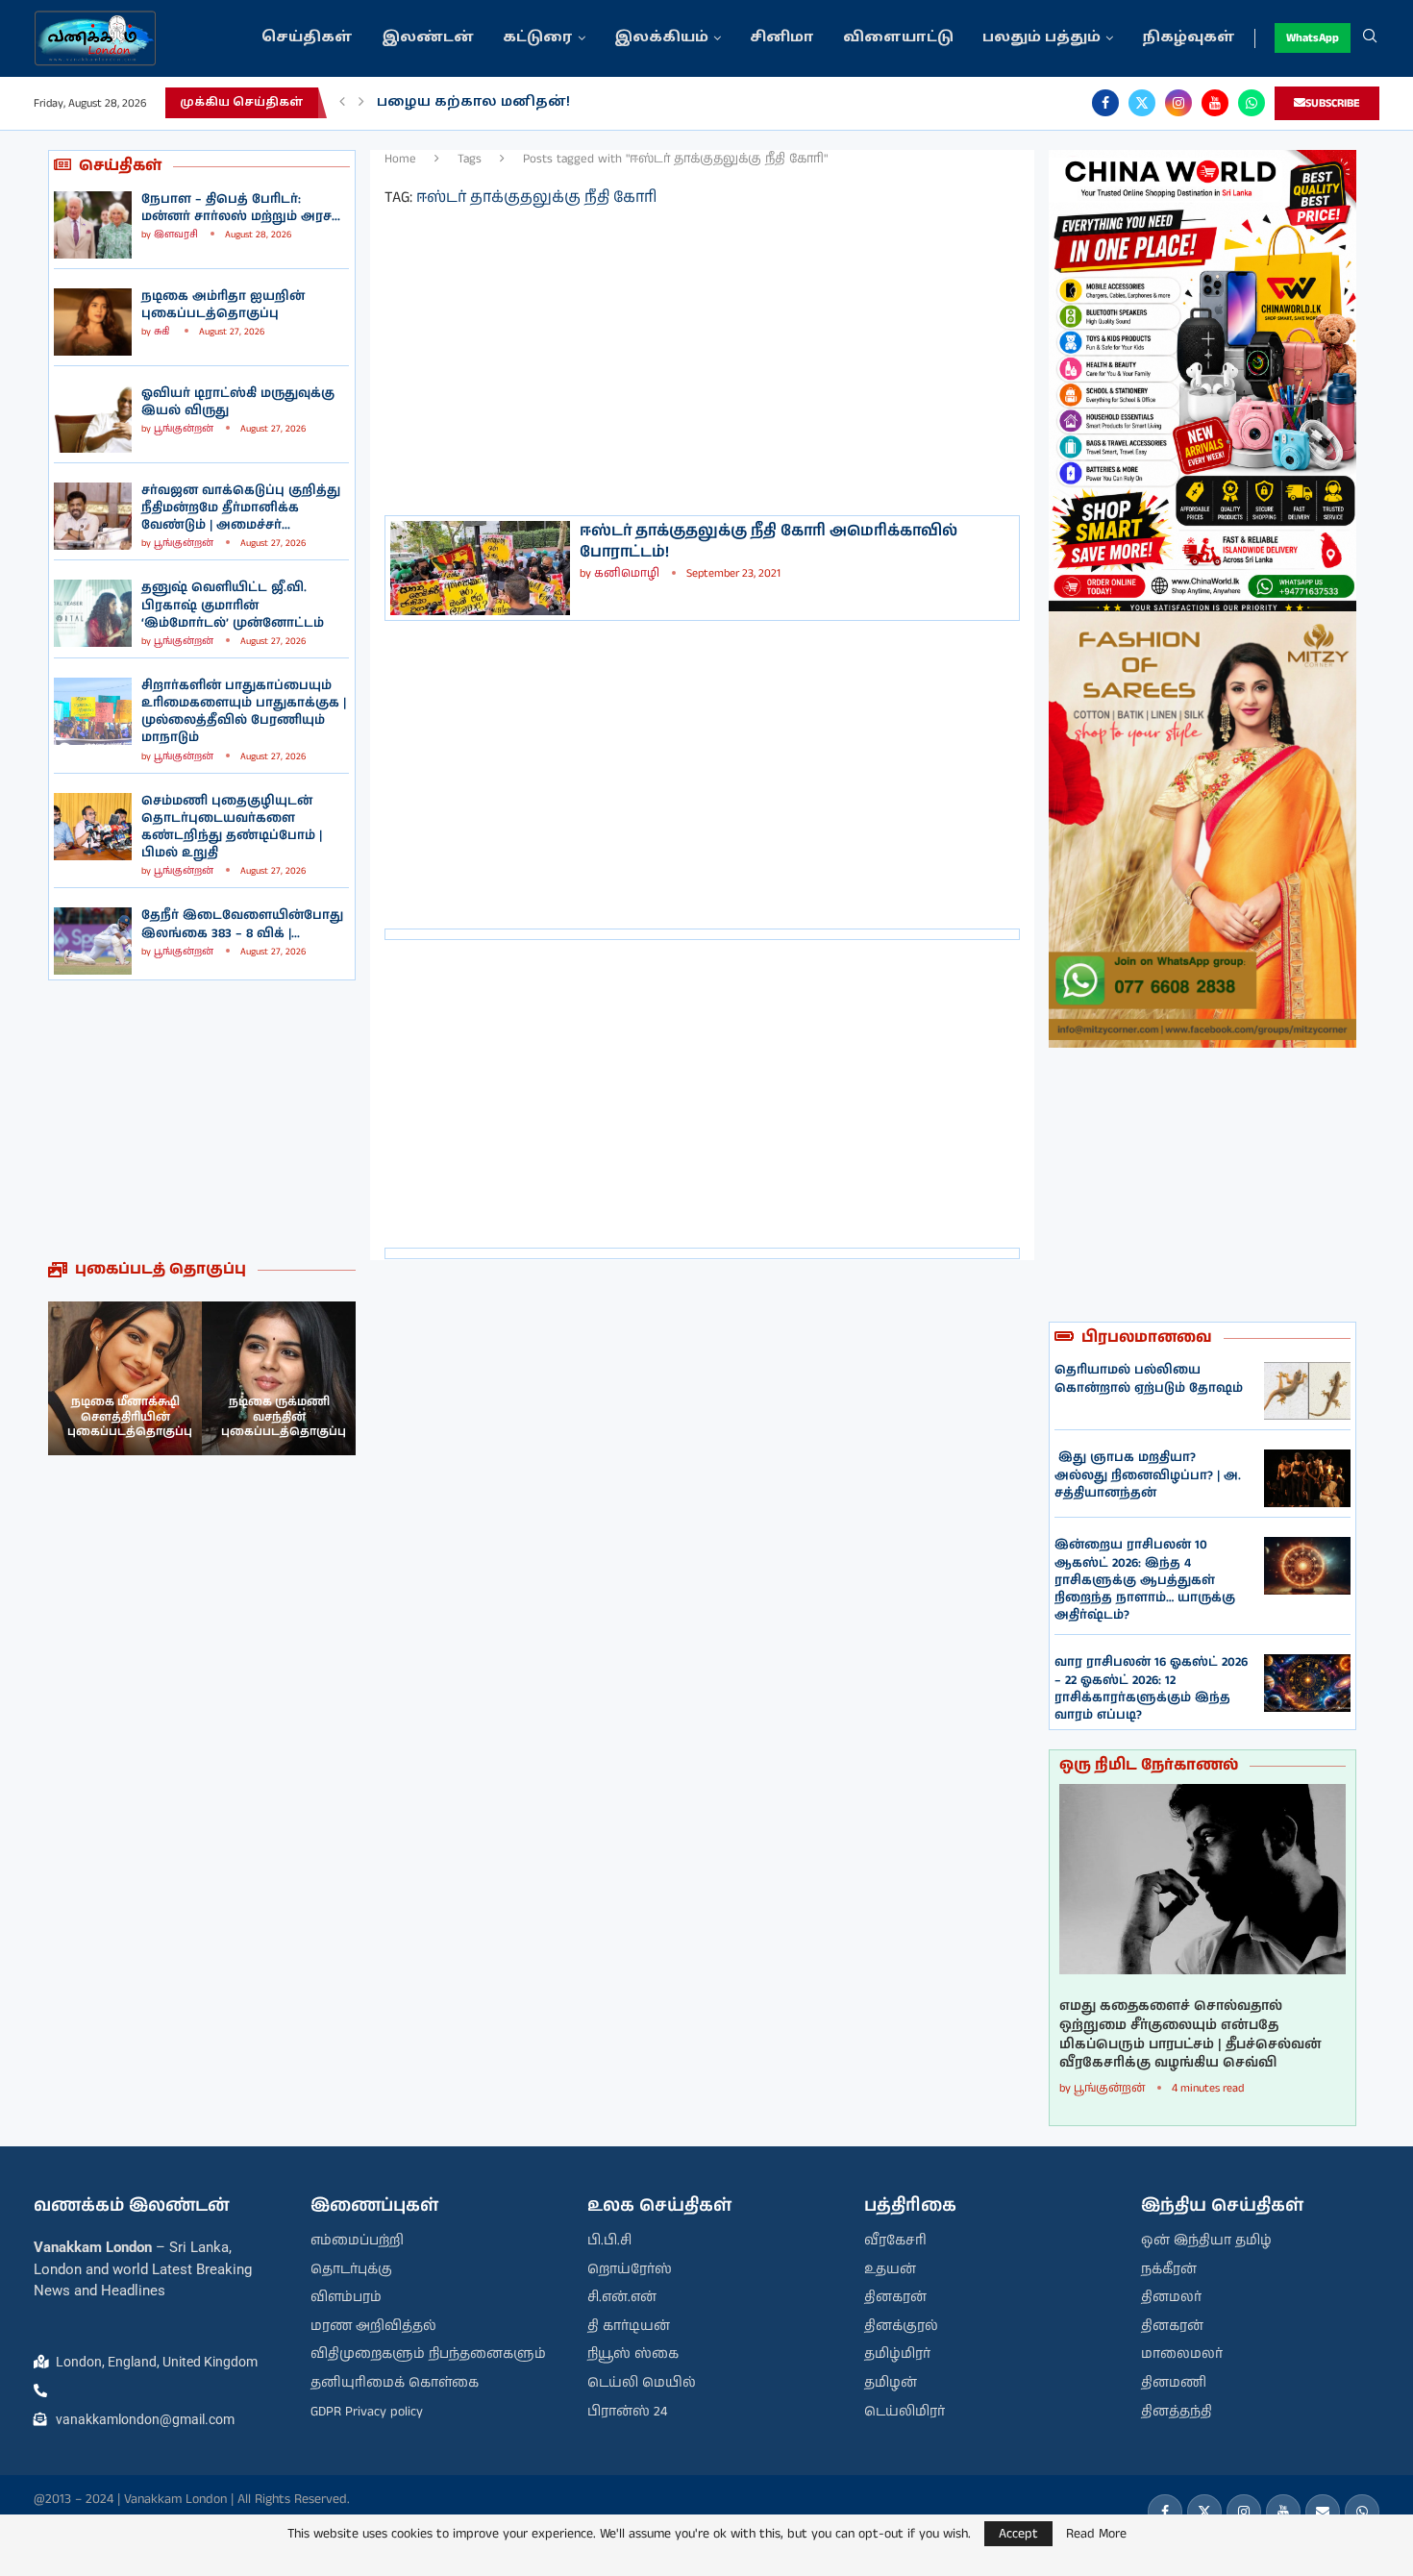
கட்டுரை (538, 38)
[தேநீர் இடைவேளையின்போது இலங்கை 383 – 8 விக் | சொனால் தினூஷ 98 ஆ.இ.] (93, 941)
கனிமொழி (627, 573)
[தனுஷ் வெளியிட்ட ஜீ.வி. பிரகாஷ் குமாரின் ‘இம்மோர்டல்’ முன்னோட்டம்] (93, 613)
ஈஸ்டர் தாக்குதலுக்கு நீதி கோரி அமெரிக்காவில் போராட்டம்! (768, 542)
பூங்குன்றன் (184, 429)
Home (400, 159)
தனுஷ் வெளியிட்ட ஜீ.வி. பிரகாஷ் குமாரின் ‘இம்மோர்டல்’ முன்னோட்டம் (233, 605)
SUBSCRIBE (1333, 103)
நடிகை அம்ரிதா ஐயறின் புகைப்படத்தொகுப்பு (223, 305)
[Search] (1370, 38)
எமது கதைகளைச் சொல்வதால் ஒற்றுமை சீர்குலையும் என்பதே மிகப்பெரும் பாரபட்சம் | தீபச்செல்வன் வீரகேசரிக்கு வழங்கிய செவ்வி (1190, 2035)
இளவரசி (176, 235)
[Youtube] (1215, 103)
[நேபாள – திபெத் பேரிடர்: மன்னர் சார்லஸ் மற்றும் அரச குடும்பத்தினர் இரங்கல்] (93, 225)
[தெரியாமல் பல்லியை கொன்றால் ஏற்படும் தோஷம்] (1307, 1391)
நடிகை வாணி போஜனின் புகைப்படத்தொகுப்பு (284, 1417)
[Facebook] (1105, 103)
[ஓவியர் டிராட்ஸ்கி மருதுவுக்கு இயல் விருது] (93, 419)
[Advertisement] (202, 1120)
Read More (1096, 2534)
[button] (342, 103)
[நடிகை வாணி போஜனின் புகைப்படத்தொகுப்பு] (279, 1378)
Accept (1018, 2534)
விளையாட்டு (898, 38)
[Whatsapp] (1252, 103)
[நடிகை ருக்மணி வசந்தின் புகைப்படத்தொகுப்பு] (125, 1378)
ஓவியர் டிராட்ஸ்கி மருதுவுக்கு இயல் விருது (238, 402)
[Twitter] (1142, 103)
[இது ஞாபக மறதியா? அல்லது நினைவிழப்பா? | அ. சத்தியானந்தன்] (1307, 1478)
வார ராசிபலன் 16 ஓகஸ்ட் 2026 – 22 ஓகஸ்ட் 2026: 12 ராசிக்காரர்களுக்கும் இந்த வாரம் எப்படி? (1151, 1689)
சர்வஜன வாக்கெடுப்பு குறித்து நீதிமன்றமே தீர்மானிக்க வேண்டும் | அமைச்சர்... (241, 508)
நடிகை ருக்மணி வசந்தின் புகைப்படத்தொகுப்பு (130, 1417)
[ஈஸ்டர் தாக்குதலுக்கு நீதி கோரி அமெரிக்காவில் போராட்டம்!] (480, 568)
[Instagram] (1178, 103)
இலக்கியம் (661, 38)
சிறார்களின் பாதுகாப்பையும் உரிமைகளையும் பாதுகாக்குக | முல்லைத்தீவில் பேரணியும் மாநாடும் (244, 712)
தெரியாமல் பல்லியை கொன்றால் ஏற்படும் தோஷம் (1149, 1379)
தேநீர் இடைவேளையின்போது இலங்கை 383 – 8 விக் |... (242, 924)
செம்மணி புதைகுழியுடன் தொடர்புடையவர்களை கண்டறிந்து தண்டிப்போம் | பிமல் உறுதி (232, 828)
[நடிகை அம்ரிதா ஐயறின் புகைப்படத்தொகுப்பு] (93, 322)
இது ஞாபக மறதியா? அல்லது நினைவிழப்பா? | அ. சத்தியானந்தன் (1148, 1475)
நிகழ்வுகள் (1189, 38)
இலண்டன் (428, 38)
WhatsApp (1313, 38)
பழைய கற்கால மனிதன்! (473, 102)
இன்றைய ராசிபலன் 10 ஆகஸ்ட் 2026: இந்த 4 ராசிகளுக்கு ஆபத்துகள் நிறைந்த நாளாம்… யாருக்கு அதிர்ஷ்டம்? (1145, 1580)
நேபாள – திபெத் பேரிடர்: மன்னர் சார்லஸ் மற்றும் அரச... (241, 208)
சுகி (163, 332)
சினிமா (782, 38)
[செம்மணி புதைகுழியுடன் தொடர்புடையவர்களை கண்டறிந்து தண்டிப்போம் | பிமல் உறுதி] (93, 827)
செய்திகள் (307, 38)
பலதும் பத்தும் (1041, 38)
